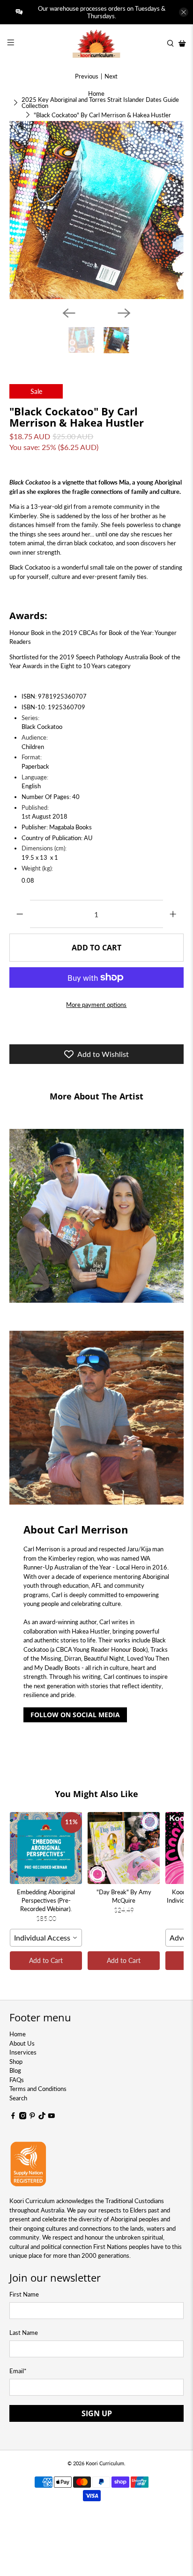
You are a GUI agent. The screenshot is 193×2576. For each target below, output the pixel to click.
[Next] (124, 313)
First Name (24, 2294)
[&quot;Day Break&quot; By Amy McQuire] (124, 1848)
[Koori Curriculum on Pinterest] (32, 2117)
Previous (87, 76)
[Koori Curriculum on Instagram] (23, 2117)
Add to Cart (46, 1960)
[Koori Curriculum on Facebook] (13, 2117)
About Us (22, 2043)
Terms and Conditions (38, 2089)
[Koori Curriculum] (96, 43)
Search (18, 2098)
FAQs (17, 2080)
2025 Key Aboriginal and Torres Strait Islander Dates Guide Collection (100, 103)
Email (18, 2371)
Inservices (23, 2052)
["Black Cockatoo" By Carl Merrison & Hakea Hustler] (96, 210)
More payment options (96, 1005)
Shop (16, 2062)
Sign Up (97, 2413)
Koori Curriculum (105, 2463)
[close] (184, 12)
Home (96, 94)
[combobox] (46, 1938)
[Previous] (69, 313)
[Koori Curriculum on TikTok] (42, 2117)
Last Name (24, 2333)
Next (111, 76)
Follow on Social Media (75, 1715)
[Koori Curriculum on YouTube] (52, 2117)
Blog (15, 2070)
